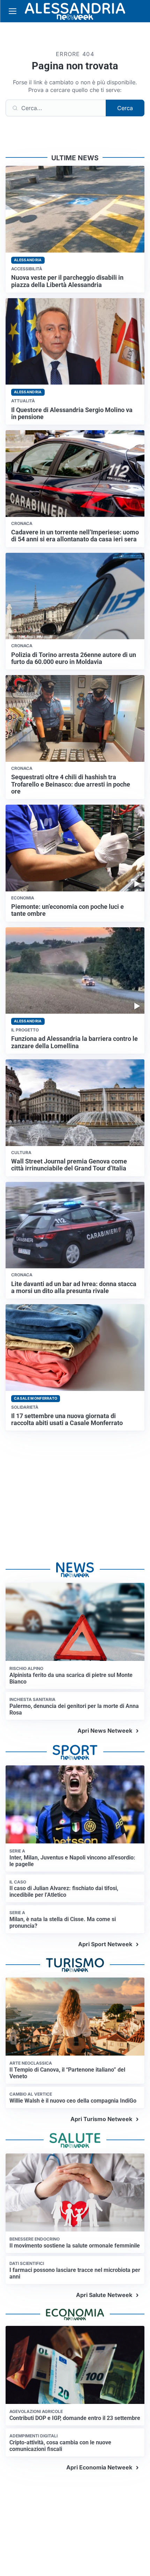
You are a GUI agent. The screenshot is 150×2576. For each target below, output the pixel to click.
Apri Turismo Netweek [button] (101, 2119)
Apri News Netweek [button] (105, 1731)
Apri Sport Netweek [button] (105, 1944)
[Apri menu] (13, 11)
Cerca (125, 108)
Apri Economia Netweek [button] (99, 2467)
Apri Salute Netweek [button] (104, 2295)
